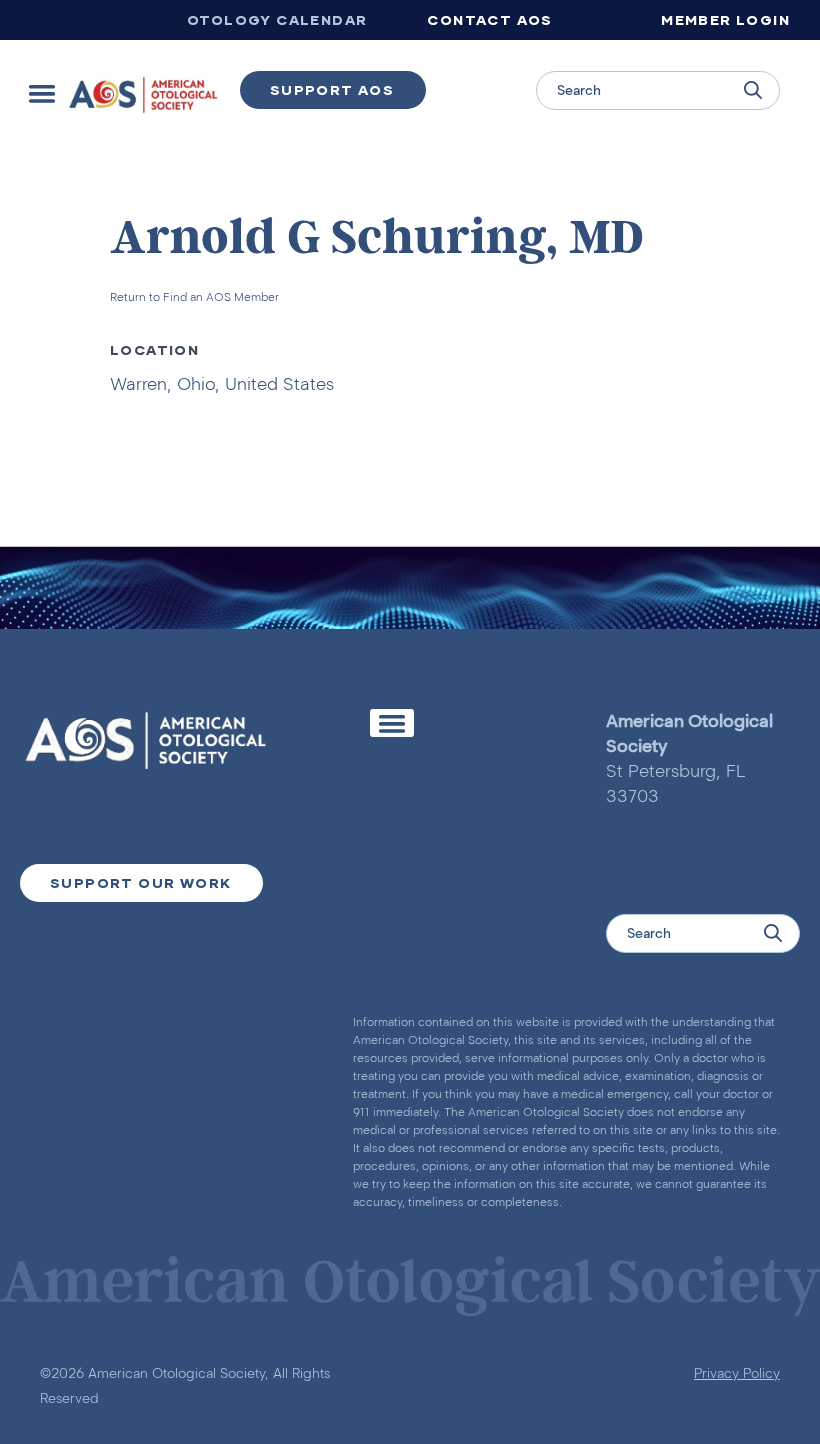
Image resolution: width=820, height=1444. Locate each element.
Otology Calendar (277, 19)
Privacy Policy (737, 1373)
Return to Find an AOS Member (194, 296)
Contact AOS (489, 19)
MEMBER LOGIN (725, 19)
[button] (42, 93)
